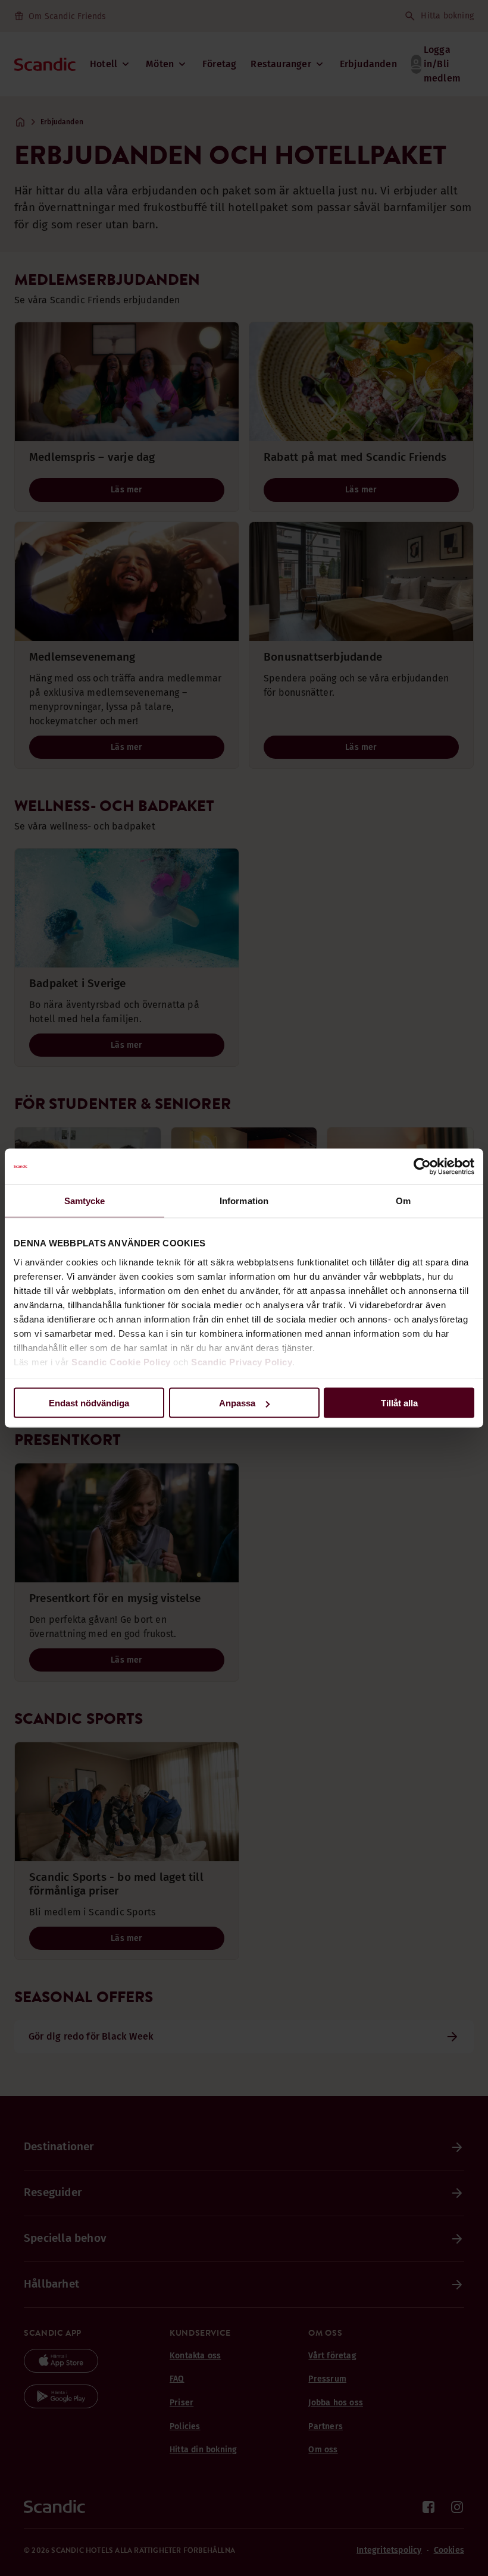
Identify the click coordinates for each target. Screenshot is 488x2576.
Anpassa (237, 1403)
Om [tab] (403, 1201)
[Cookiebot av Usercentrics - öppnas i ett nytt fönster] (422, 1167)
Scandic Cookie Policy (121, 1361)
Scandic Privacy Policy (242, 1361)
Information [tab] (244, 1201)
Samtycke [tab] (85, 1201)
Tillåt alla (399, 1403)
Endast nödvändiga (89, 1403)
